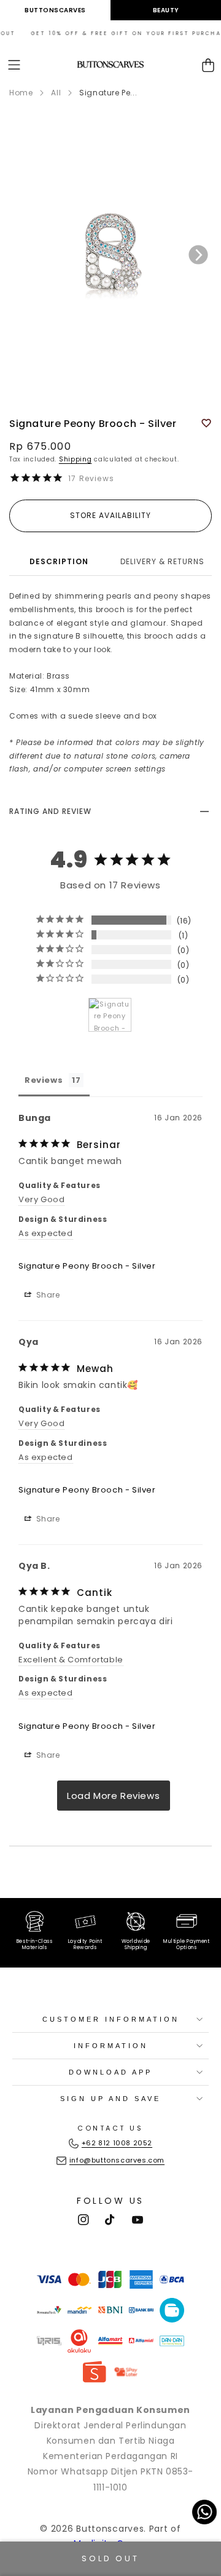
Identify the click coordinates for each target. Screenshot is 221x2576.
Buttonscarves (55, 10)
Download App (110, 2072)
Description (59, 561)
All (56, 93)
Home (21, 93)
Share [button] (47, 1295)
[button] (14, 65)
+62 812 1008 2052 (117, 2143)
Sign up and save (110, 2099)
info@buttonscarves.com (117, 2160)
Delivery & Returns (162, 561)
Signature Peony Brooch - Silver (87, 1266)
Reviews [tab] (44, 1080)
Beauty (166, 10)
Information (111, 2046)
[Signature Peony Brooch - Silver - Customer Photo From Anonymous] (110, 1015)
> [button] (114, 1796)
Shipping (76, 459)
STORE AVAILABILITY (110, 515)
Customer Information (111, 2019)
